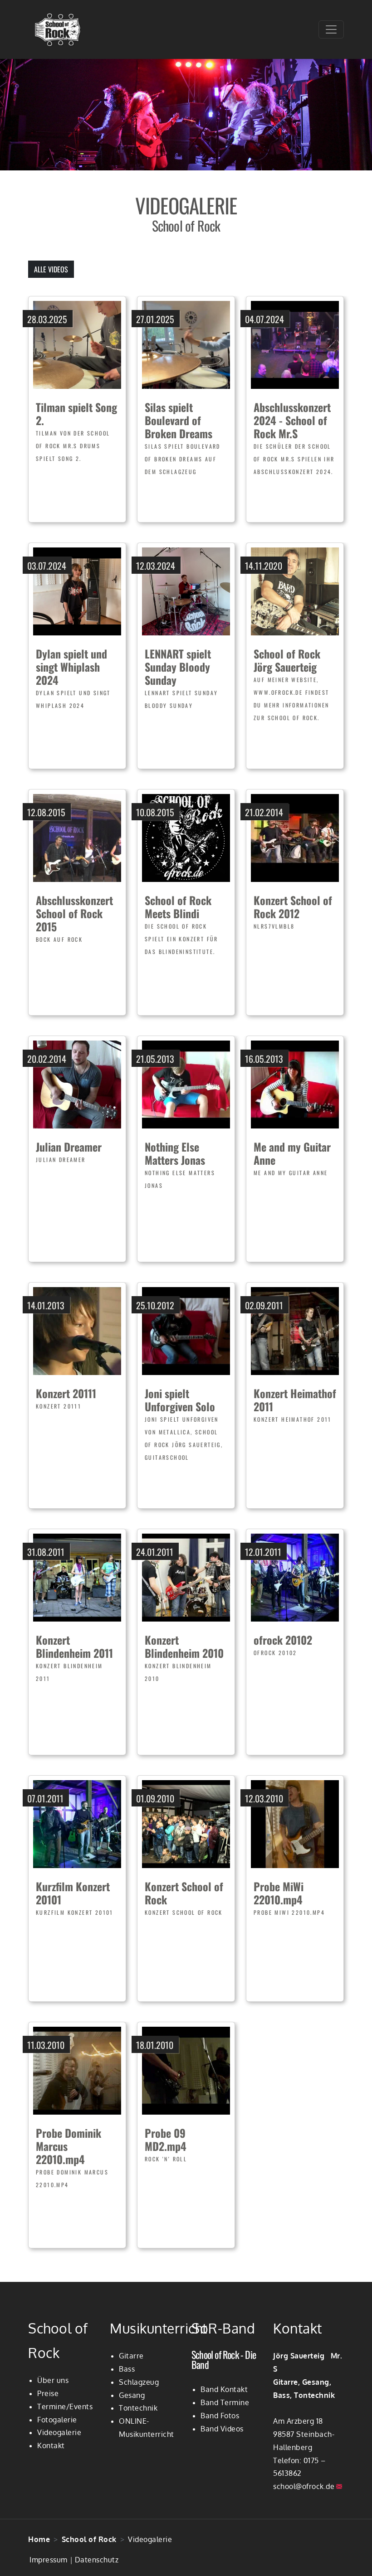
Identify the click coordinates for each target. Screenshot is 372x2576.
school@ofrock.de (304, 2486)
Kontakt (51, 2445)
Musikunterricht (147, 2434)
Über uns (53, 2380)
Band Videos (222, 2429)
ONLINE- (134, 2421)
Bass (127, 2369)
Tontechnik (138, 2408)
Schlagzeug (139, 2382)
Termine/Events (65, 2407)
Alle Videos (51, 269)
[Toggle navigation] (331, 29)
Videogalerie (59, 2432)
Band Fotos (220, 2416)
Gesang (132, 2395)
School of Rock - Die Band (224, 2359)
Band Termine (225, 2402)
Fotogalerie (57, 2420)
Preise (48, 2393)
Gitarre (131, 2356)
